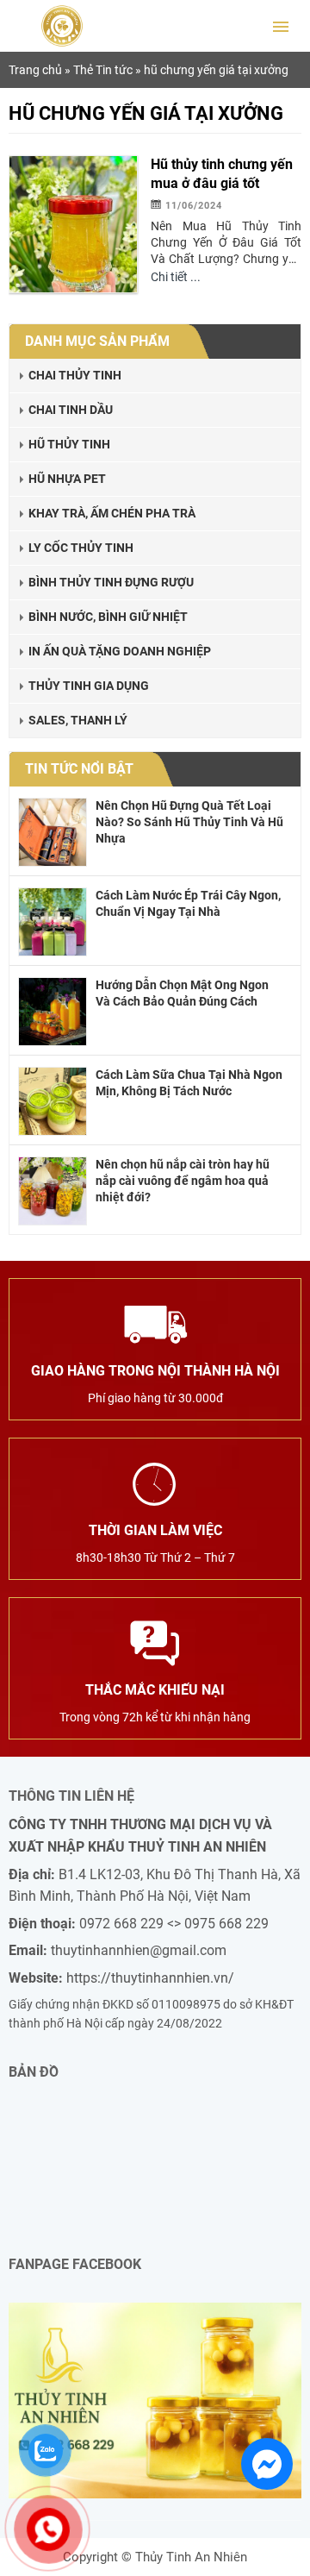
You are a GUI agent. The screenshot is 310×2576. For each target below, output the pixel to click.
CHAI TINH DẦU (71, 410)
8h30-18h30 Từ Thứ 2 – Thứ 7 (155, 1543)
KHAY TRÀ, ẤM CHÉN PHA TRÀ (112, 513)
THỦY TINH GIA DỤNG (89, 686)
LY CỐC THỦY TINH (81, 548)
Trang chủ (35, 70)
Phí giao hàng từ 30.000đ (155, 1384)
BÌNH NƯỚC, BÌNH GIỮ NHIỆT (108, 617)
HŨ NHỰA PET (67, 479)
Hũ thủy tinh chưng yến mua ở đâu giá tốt (222, 174)
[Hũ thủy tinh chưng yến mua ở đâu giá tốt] (73, 223)
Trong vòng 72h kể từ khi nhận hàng (155, 1703)
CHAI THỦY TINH (75, 375)
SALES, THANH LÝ (78, 720)
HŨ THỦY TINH (69, 444)
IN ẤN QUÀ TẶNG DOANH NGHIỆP (120, 651)
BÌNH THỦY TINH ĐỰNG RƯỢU (111, 582)
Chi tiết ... (176, 277)
